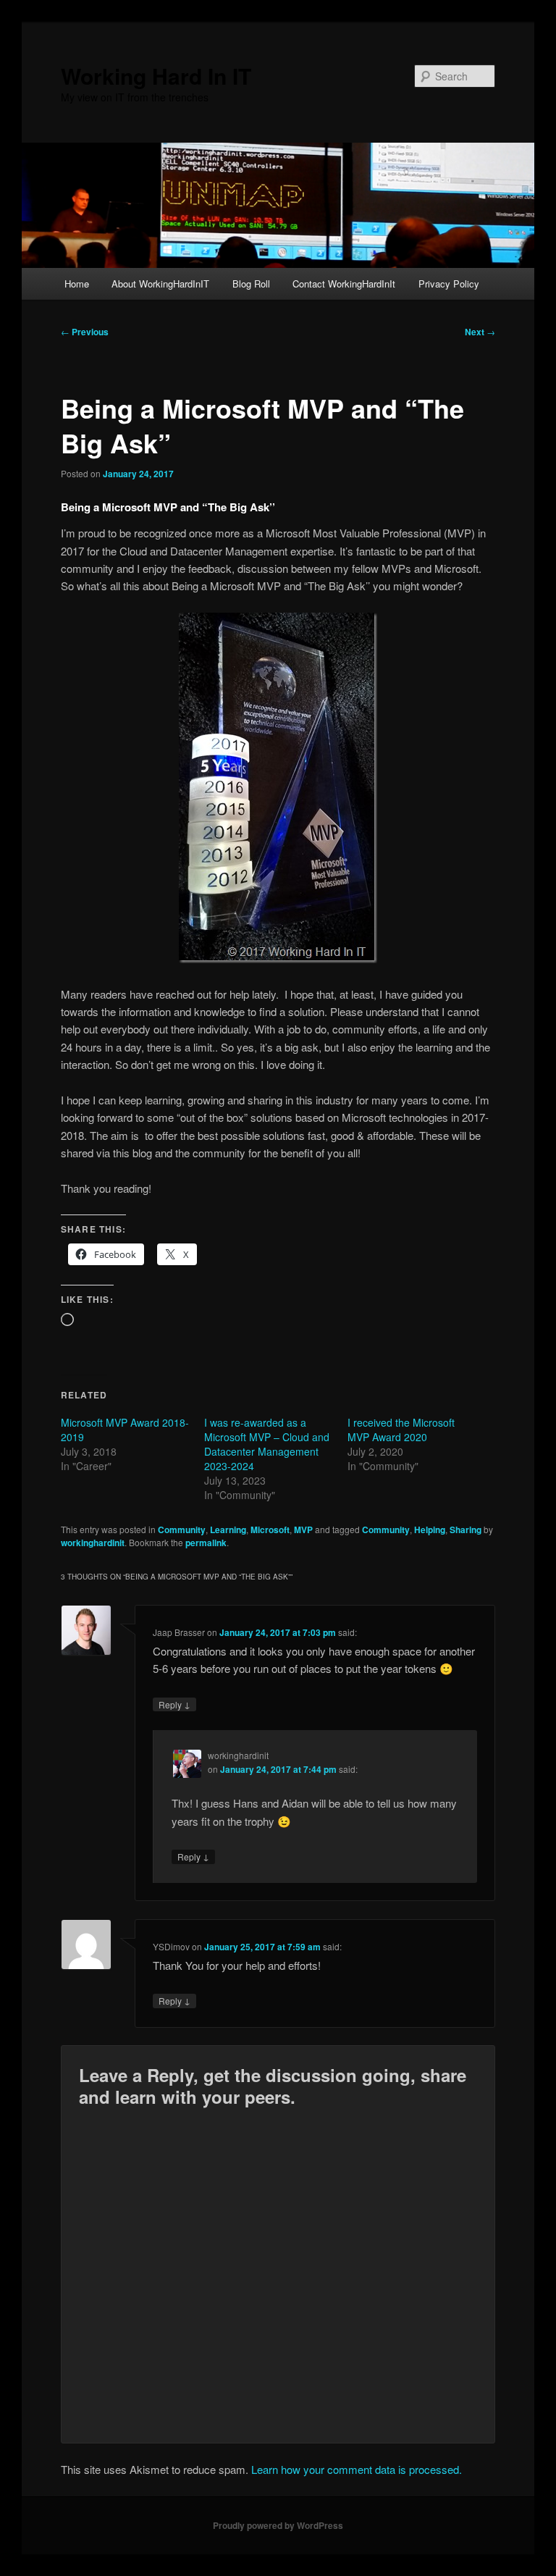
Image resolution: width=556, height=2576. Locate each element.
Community (182, 1530)
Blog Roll (251, 284)
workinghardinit (93, 1543)
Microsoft (270, 1530)
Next (480, 332)
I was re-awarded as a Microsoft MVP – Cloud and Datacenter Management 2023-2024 (267, 1444)
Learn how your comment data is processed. (357, 2469)
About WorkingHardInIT (160, 284)
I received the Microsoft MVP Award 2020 (401, 1430)
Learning (228, 1530)
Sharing (466, 1530)
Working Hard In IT (156, 76)
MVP (303, 1530)
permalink (206, 1543)
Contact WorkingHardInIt (344, 284)
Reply (174, 1704)
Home (77, 284)
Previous (85, 332)
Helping (430, 1530)
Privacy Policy (449, 284)
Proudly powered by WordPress (278, 2525)
